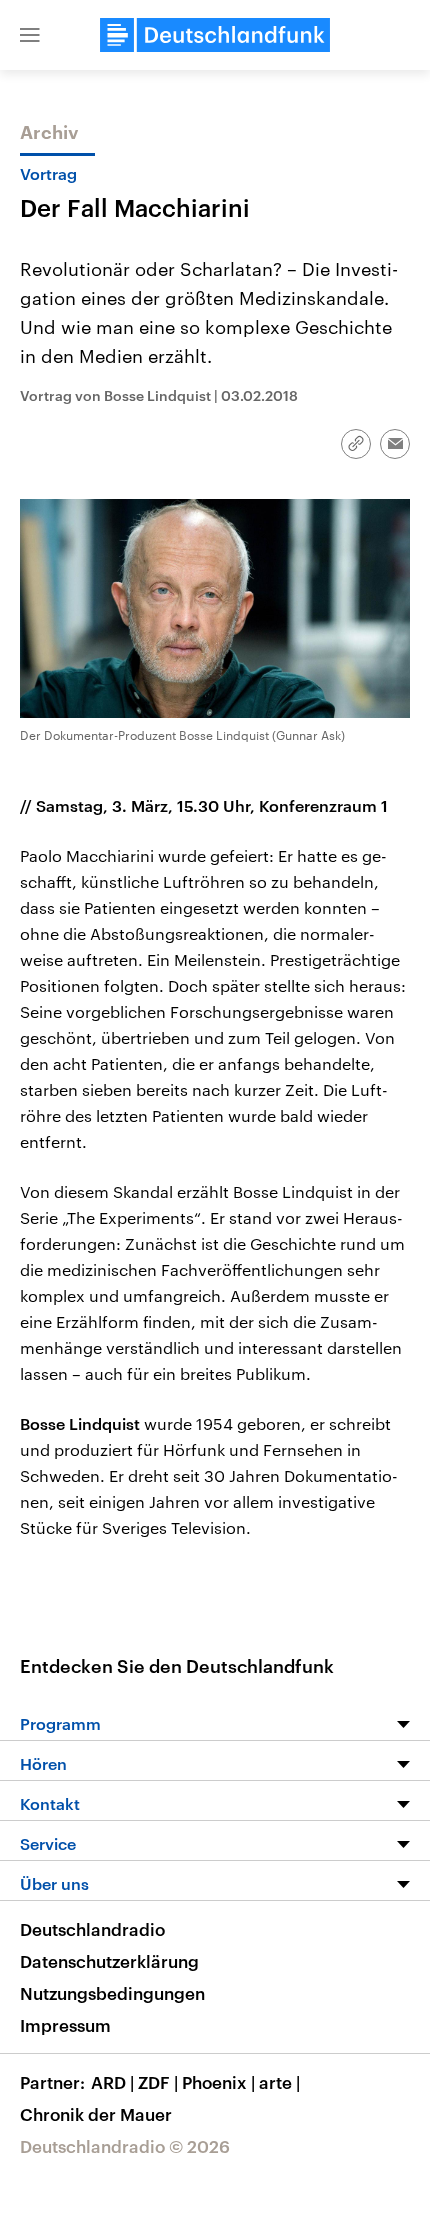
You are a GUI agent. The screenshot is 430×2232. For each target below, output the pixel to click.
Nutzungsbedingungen (112, 1993)
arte (279, 2082)
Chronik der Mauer (96, 2114)
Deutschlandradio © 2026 (125, 2146)
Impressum (65, 2025)
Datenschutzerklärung (109, 1961)
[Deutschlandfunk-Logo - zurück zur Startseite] (215, 35)
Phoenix (218, 2082)
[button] (30, 35)
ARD (112, 2082)
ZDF (158, 2082)
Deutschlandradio (92, 1929)
